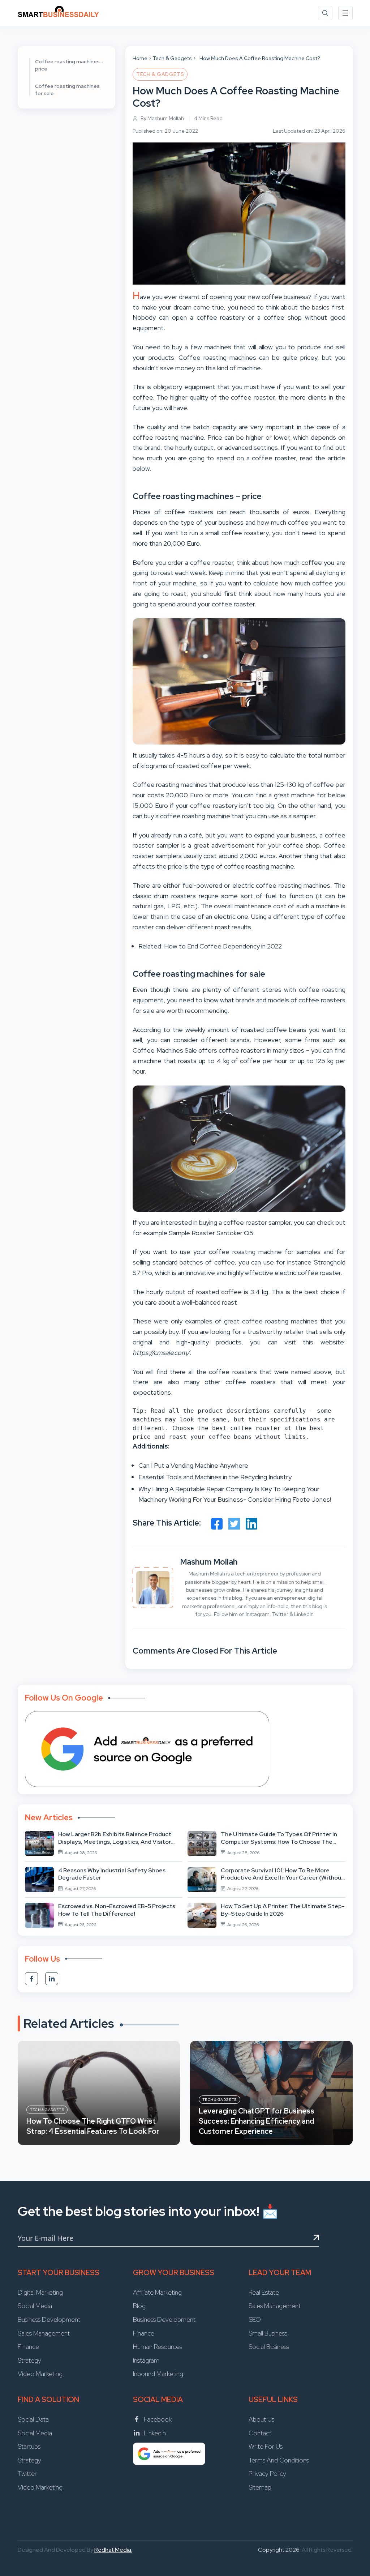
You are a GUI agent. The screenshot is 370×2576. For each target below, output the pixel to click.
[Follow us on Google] (147, 1749)
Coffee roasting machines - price (69, 65)
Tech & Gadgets (172, 58)
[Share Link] (217, 1524)
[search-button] (325, 13)
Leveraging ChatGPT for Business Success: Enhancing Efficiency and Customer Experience (257, 2121)
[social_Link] (31, 1979)
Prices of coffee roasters (173, 512)
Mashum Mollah (209, 1562)
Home (140, 58)
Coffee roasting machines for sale (67, 90)
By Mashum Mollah (162, 118)
